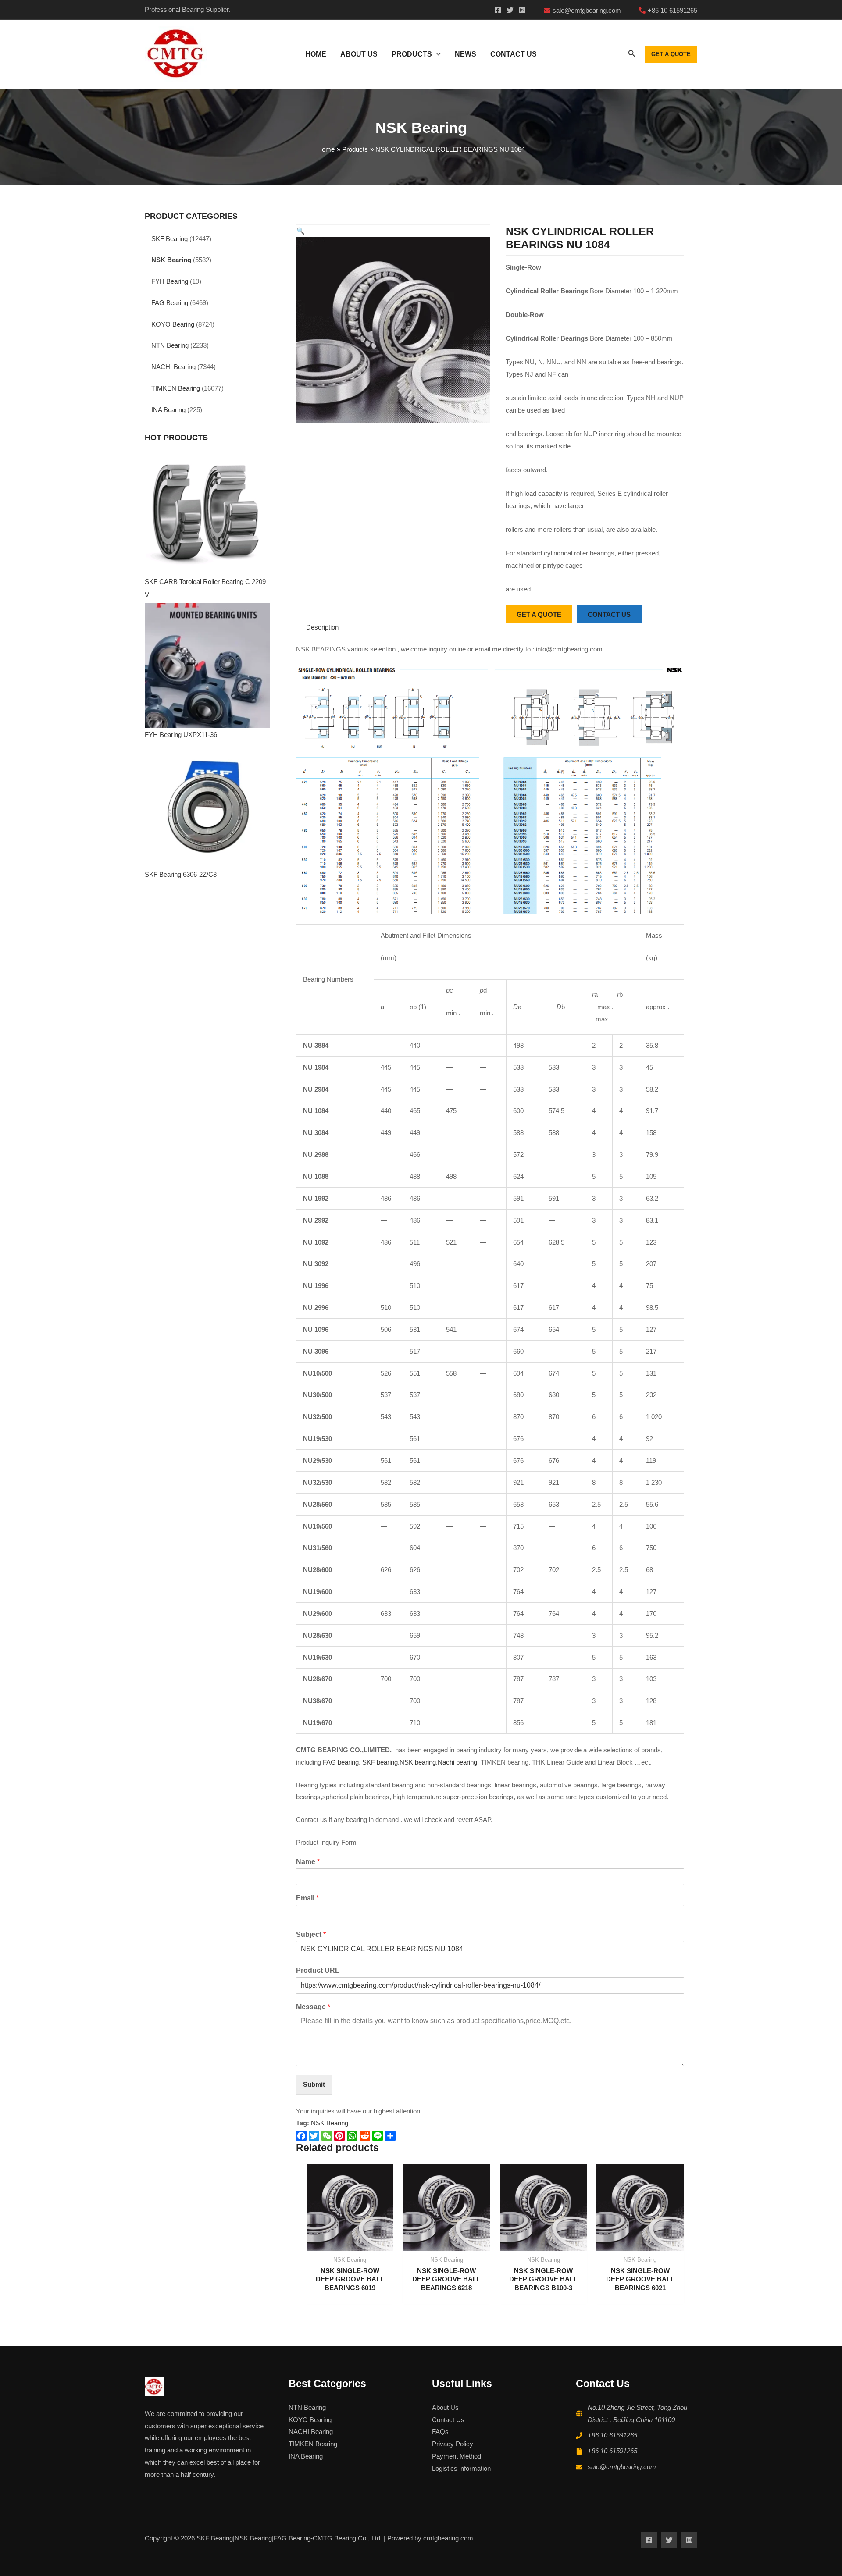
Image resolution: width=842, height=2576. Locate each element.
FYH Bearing (170, 281)
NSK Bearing (171, 260)
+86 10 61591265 (612, 2435)
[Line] (379, 2136)
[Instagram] (522, 10)
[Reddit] (366, 2136)
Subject (311, 1934)
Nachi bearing (457, 1762)
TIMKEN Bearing (176, 388)
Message (313, 2007)
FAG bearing (340, 1762)
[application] (436, 54)
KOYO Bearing (173, 324)
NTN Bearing (170, 345)
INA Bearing (168, 410)
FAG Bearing (170, 303)
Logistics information (461, 2468)
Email (307, 1898)
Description (322, 627)
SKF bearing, (381, 1762)
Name (308, 1862)
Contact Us (448, 2420)
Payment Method (457, 2456)
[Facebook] (498, 10)
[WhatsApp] (353, 2136)
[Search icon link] (632, 55)
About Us (445, 2407)
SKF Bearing (169, 239)
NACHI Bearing (173, 367)
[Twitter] (510, 10)
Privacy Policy (453, 2444)
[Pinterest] (341, 2136)
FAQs (440, 2432)
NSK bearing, (419, 1762)
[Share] (391, 2136)
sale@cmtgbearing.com (622, 2467)
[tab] (322, 627)
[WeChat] (328, 2136)
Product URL (318, 1970)
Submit (314, 2084)
